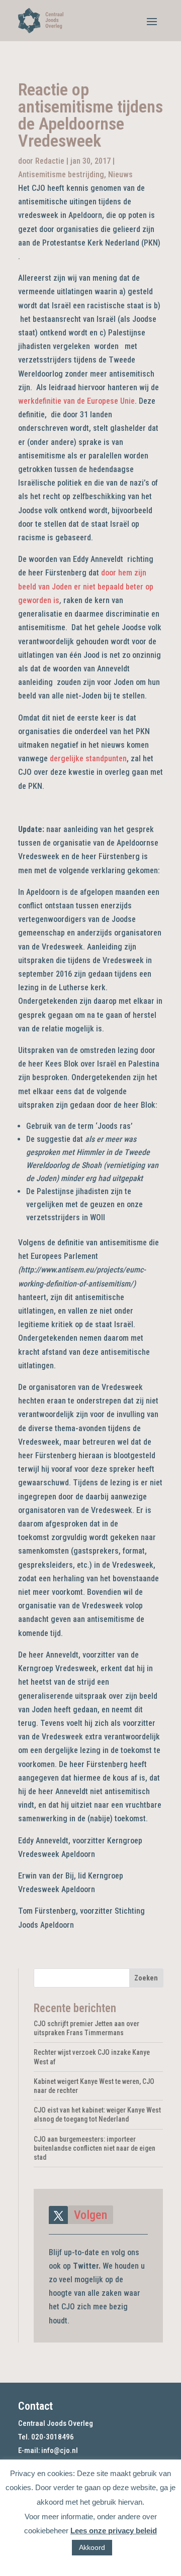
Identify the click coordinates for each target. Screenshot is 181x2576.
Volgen (90, 2215)
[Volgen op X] (58, 2215)
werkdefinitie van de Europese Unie (76, 401)
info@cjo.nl (60, 2450)
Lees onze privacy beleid (114, 2531)
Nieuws (120, 174)
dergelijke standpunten (88, 758)
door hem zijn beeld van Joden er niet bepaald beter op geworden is (86, 586)
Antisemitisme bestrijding (61, 174)
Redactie (50, 161)
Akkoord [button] (92, 2547)
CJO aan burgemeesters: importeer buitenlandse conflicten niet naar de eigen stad (95, 2148)
